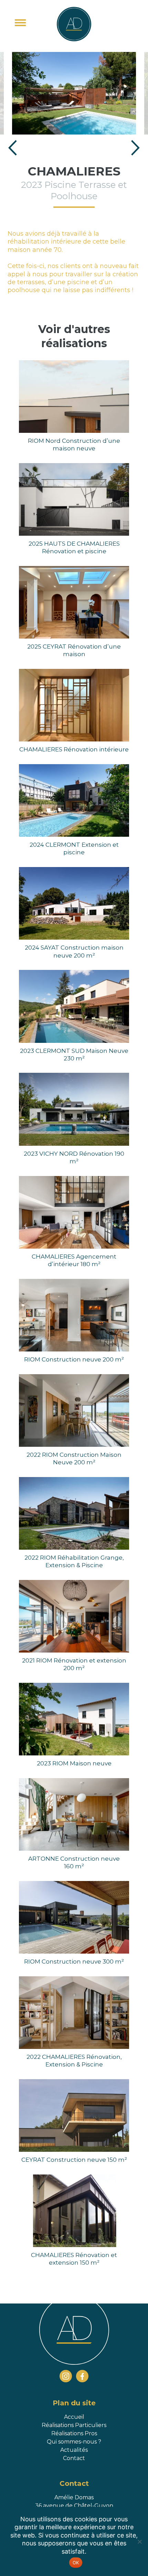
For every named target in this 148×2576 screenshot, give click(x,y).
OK (76, 2563)
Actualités (74, 2450)
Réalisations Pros (74, 2433)
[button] (13, 149)
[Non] (139, 2542)
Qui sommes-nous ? (74, 2442)
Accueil (74, 2417)
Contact (74, 2458)
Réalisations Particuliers (74, 2425)
